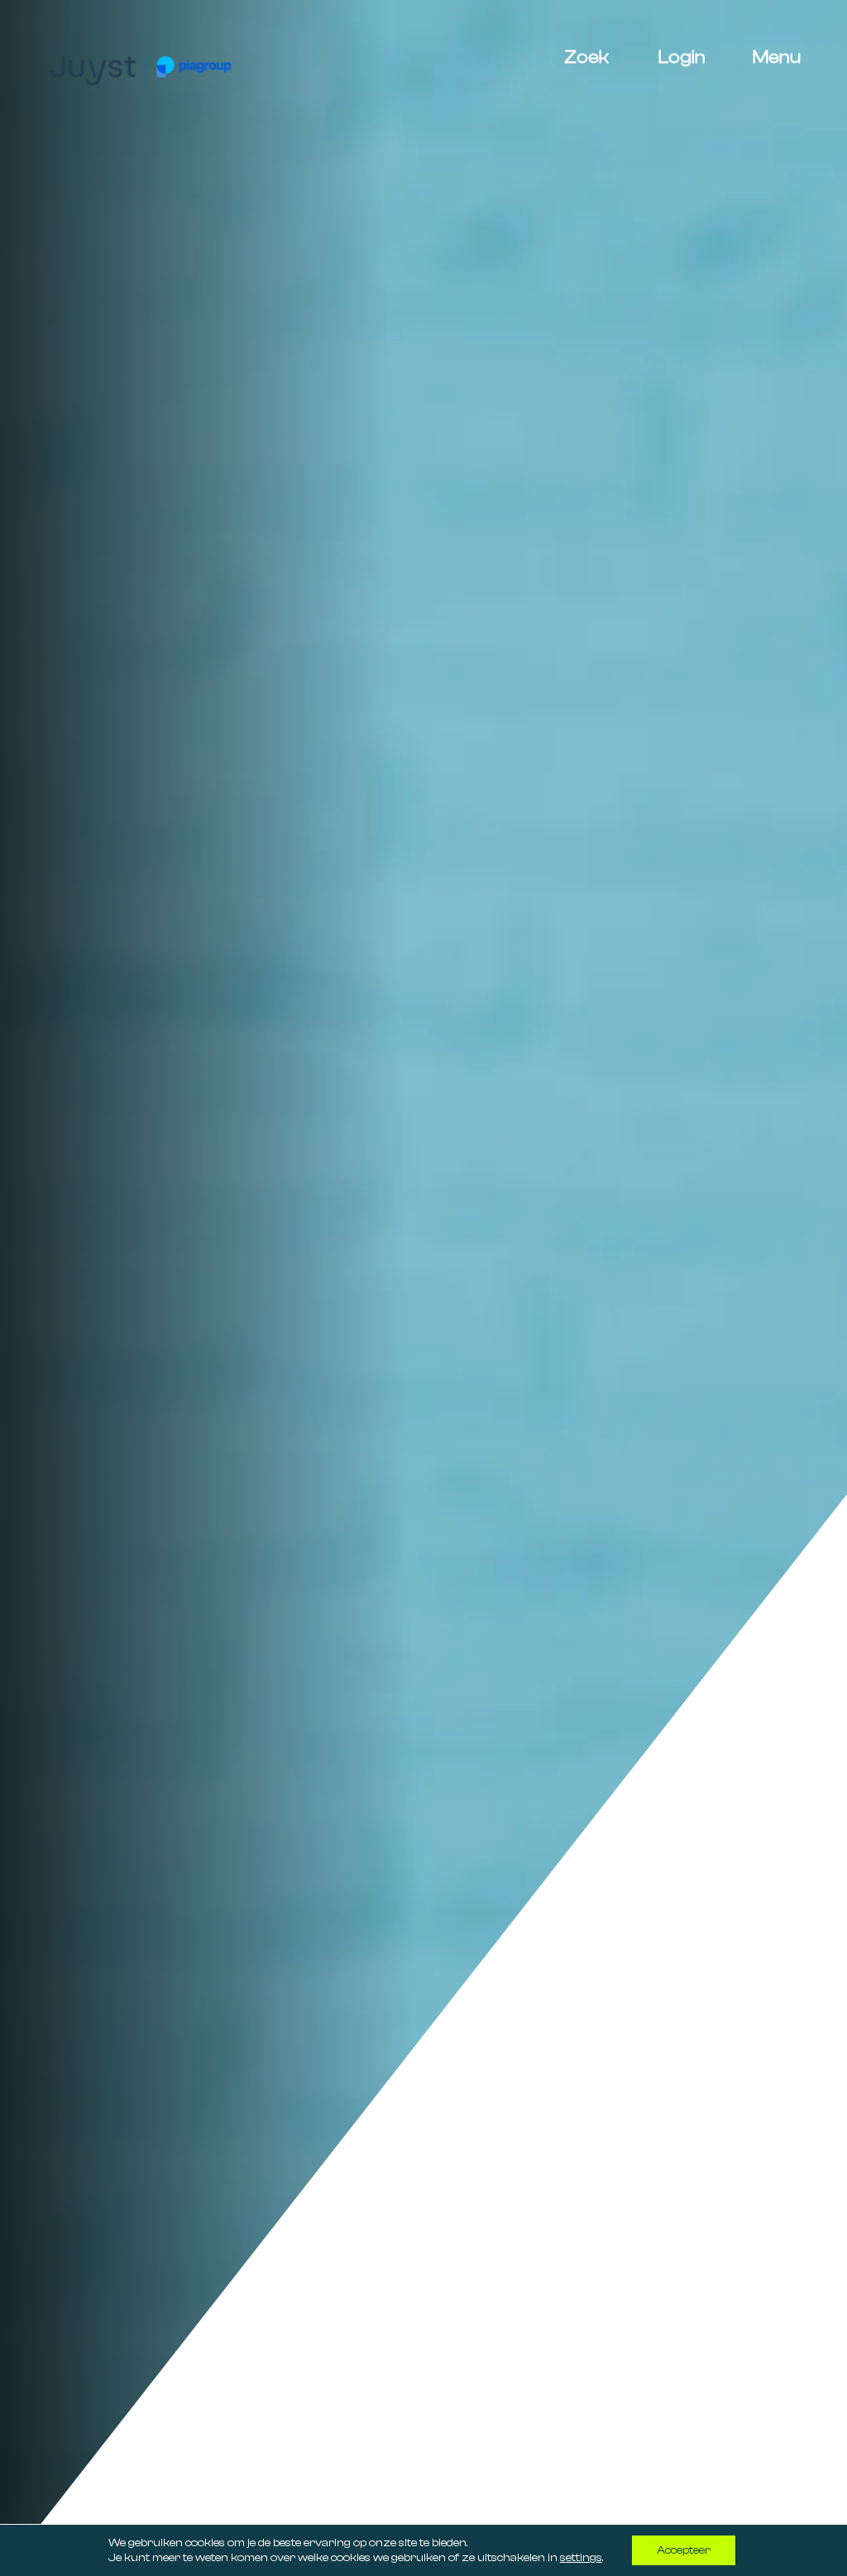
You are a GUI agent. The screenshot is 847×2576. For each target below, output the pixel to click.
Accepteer (684, 2550)
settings (581, 2558)
